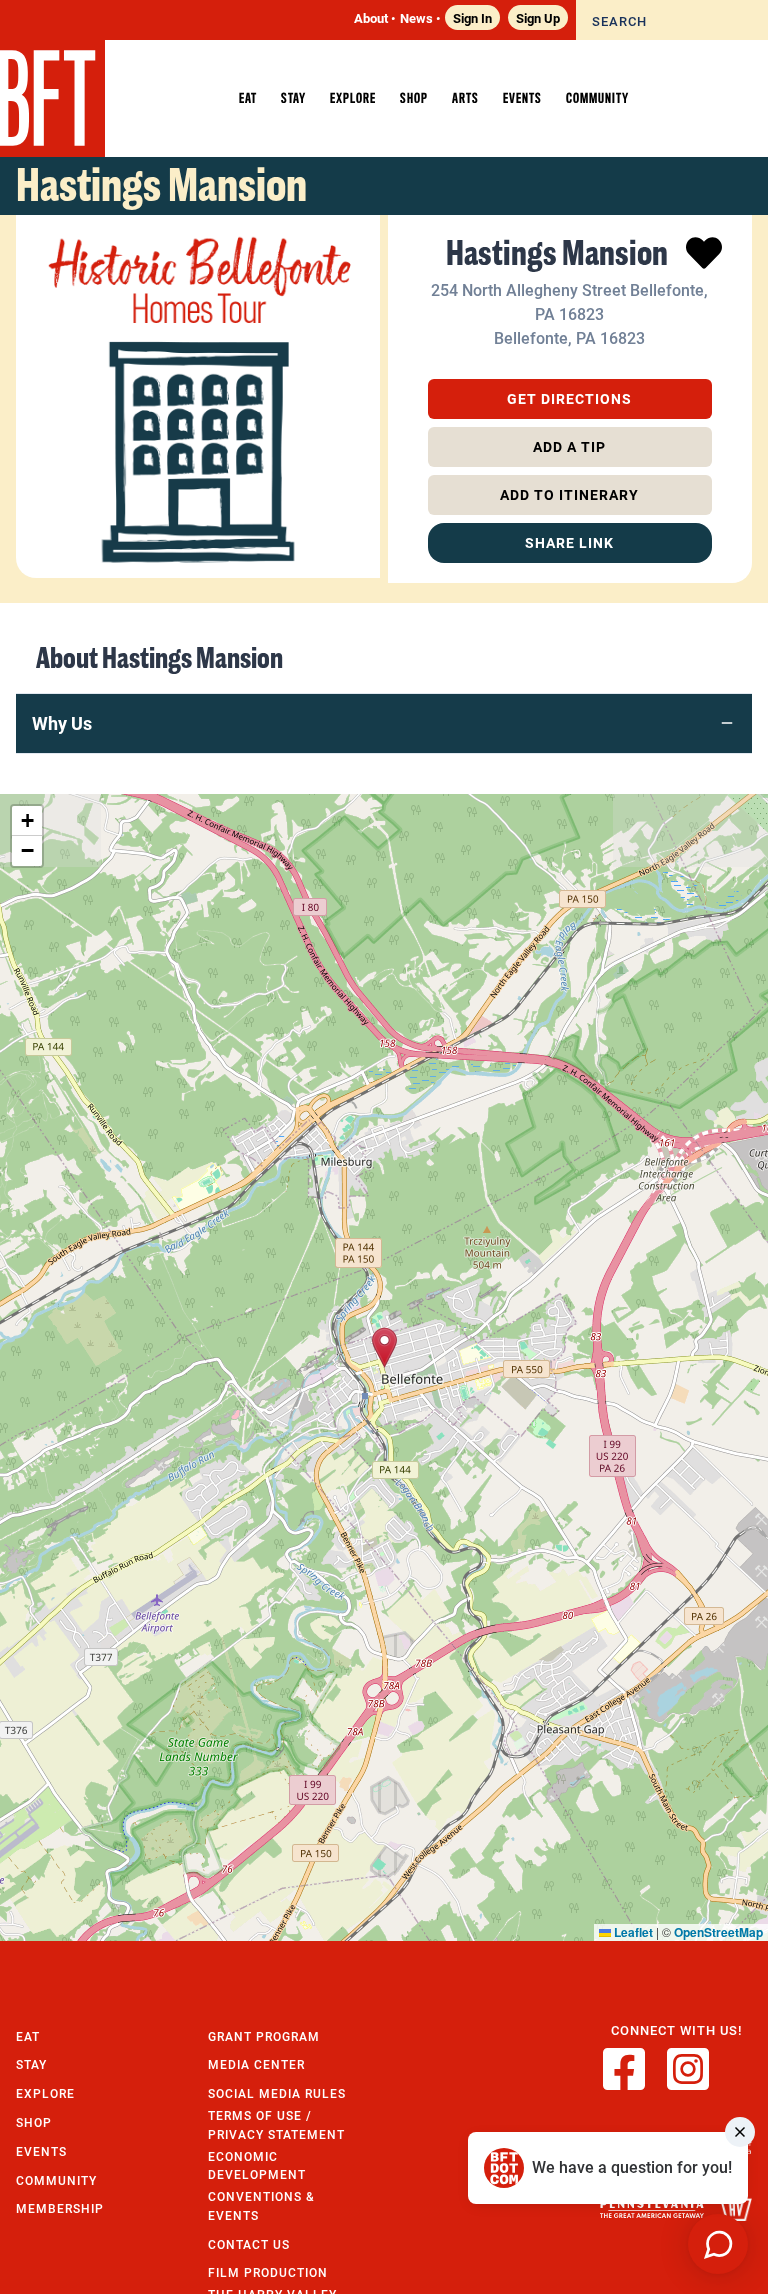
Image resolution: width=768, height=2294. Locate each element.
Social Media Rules (277, 2093)
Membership (60, 2208)
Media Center (256, 2064)
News (416, 17)
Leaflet (632, 1932)
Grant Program (264, 2036)
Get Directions (569, 398)
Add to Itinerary (569, 494)
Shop (34, 2122)
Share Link (569, 542)
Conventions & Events (261, 2206)
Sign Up (538, 17)
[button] (384, 1347)
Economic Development (257, 2166)
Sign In (472, 17)
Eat (28, 2036)
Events (41, 2151)
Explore (45, 2093)
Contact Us (249, 2244)
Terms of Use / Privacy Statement (276, 2125)
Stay (31, 2064)
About (371, 17)
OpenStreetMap (718, 1932)
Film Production (268, 2272)
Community (56, 2180)
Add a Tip (569, 446)
